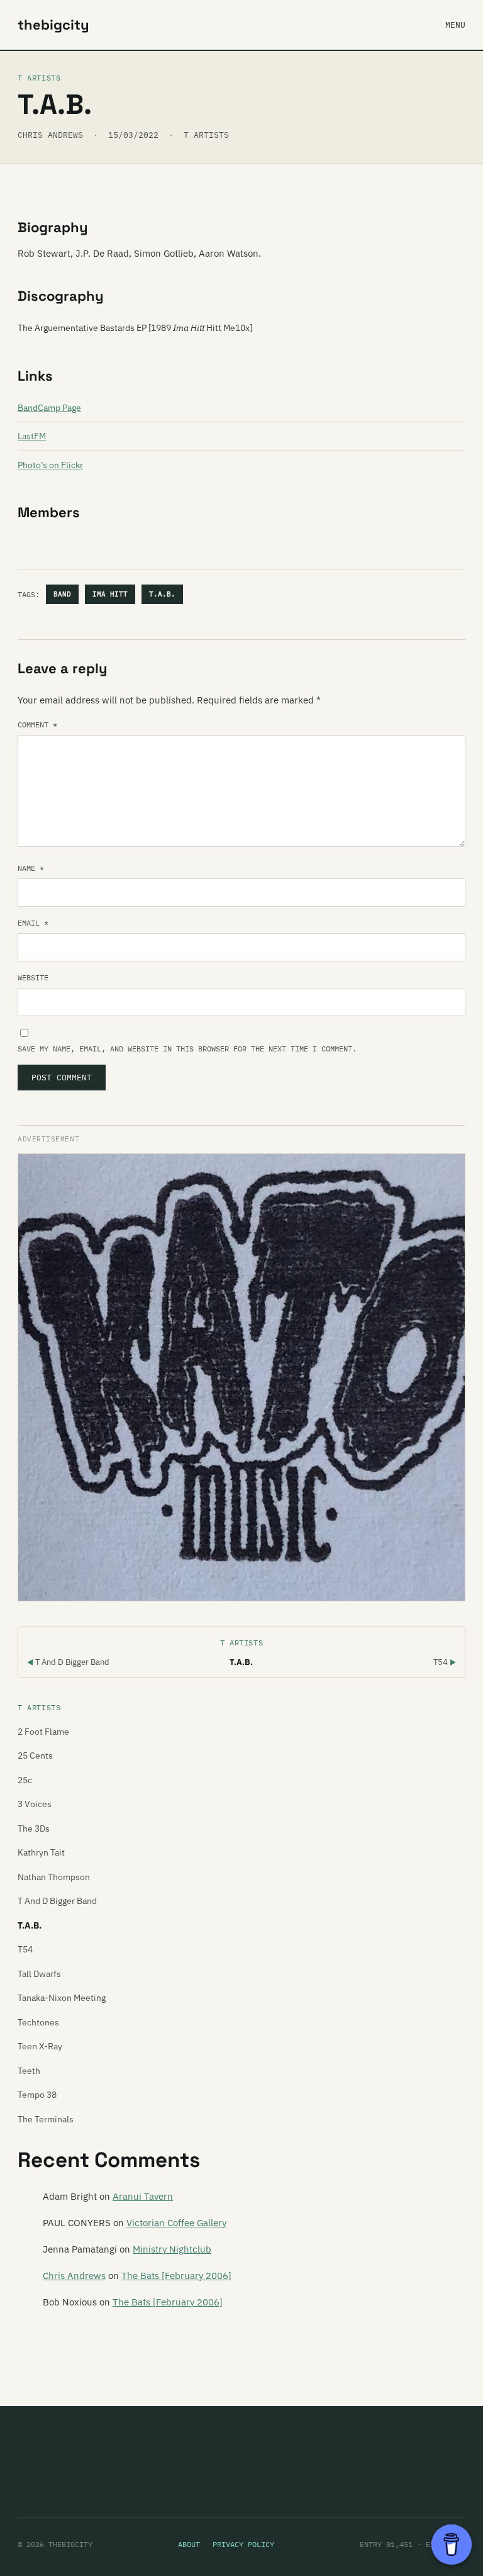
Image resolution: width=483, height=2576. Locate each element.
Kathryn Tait (41, 1852)
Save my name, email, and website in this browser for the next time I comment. (187, 1049)
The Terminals (46, 2119)
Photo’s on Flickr (50, 465)
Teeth (29, 2071)
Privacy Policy (243, 2544)
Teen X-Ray (40, 2046)
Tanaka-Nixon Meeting (62, 1998)
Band (62, 594)
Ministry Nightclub (172, 2249)
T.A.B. (162, 594)
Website (33, 977)
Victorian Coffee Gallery (176, 2223)
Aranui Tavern (143, 2196)
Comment (37, 725)
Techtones (38, 2022)
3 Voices (35, 1804)
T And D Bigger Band (68, 1662)
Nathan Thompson (54, 1877)
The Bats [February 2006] (176, 2276)
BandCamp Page (49, 408)
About (189, 2544)
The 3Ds (34, 1828)
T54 (445, 1662)
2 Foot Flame (43, 1732)
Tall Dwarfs (39, 1974)
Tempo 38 (37, 2095)
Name (31, 868)
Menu (455, 25)
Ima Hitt (110, 594)
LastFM (32, 436)
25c (25, 1780)
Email (33, 923)
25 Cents (35, 1756)
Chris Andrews (74, 2276)
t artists (206, 135)
